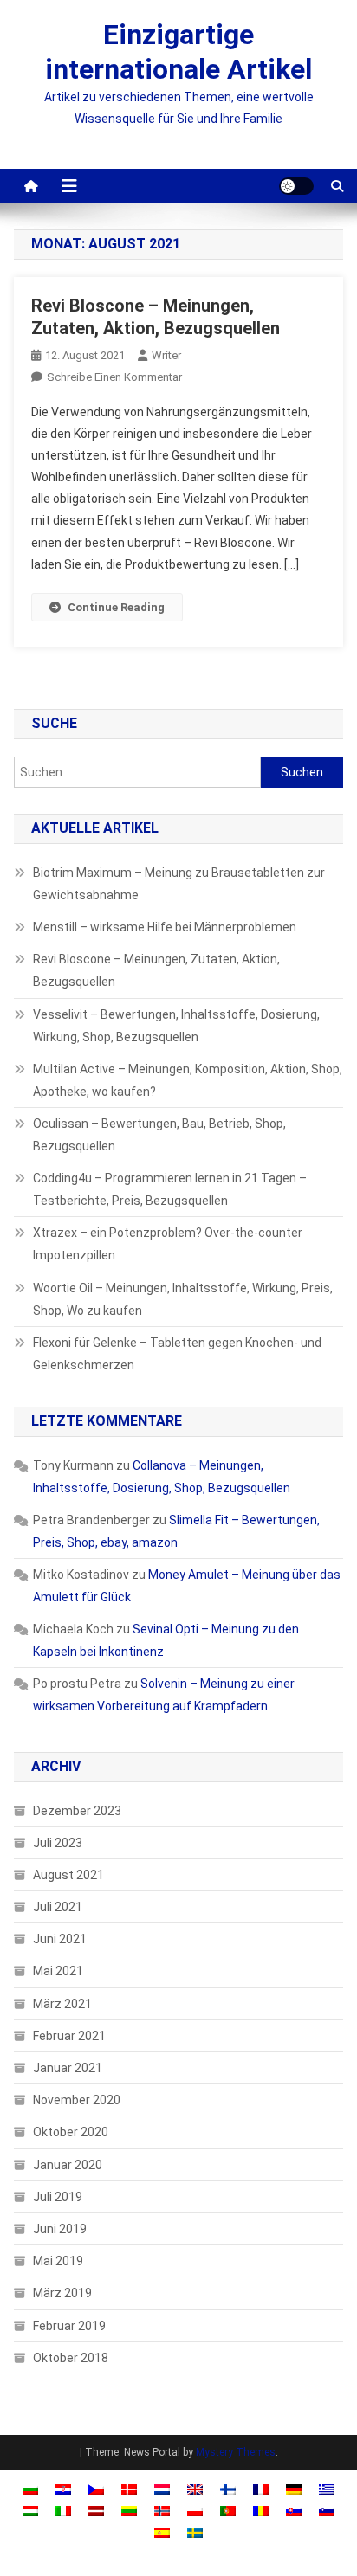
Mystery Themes (236, 2452)
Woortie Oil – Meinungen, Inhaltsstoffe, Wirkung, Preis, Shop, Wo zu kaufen (183, 1299)
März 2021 (62, 2004)
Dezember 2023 (77, 1811)
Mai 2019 (58, 2261)
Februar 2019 (69, 2326)
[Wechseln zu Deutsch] (294, 2488)
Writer (166, 355)
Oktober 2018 (71, 2358)
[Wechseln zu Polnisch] (195, 2511)
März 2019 (62, 2293)
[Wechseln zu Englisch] (195, 2488)
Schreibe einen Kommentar (114, 377)
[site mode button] (296, 186)
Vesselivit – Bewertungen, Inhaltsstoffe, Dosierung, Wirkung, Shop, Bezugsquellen (176, 1026)
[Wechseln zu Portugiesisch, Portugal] (228, 2511)
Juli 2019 (58, 2197)
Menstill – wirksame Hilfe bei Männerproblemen (165, 927)
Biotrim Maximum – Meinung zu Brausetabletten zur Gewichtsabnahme (179, 884)
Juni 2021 (60, 1939)
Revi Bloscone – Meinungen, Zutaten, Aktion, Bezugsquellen (156, 970)
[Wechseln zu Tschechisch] (96, 2488)
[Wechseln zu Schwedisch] (195, 2532)
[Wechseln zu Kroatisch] (63, 2488)
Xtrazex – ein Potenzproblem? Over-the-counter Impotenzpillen (168, 1244)
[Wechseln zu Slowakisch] (294, 2511)
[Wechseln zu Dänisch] (129, 2488)
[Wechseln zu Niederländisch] (162, 2488)
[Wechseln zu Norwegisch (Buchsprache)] (162, 2511)
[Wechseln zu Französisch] (261, 2488)
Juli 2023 (58, 1843)
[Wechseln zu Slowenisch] (327, 2511)
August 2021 (68, 1875)
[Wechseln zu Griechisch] (327, 2488)
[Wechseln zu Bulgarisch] (30, 2488)
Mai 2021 (58, 1971)
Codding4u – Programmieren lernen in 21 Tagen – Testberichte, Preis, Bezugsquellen (170, 1189)
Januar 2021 (68, 2068)
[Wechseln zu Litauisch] (129, 2511)
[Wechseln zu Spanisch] (162, 2532)
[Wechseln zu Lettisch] (96, 2511)
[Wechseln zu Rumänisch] (261, 2511)
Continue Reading (116, 607)
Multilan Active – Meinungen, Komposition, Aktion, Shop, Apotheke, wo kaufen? (188, 1080)
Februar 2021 (69, 2036)
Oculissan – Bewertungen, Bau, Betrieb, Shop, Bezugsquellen (159, 1135)
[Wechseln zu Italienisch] (63, 2511)
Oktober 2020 (71, 2132)
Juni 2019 (60, 2229)
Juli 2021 (58, 1907)
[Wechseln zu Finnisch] (228, 2488)
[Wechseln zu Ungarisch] (30, 2511)
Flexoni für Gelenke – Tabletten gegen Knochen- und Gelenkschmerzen (177, 1354)
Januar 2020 (68, 2165)
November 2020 (77, 2100)
